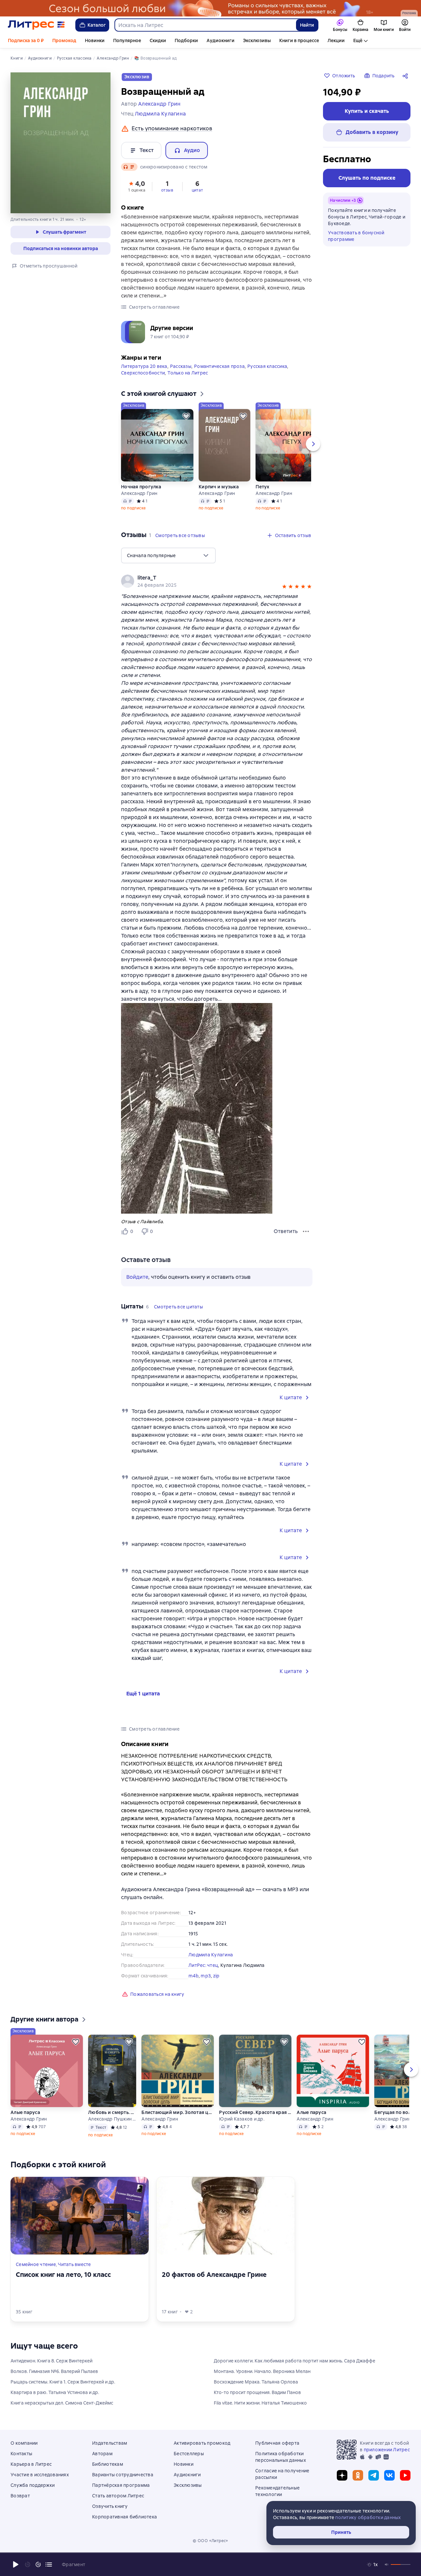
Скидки (158, 40)
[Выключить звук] (387, 2564)
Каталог (97, 25)
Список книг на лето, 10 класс (63, 2275)
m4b (194, 1976)
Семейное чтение (36, 2264)
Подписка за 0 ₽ (26, 40)
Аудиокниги (221, 40)
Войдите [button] (137, 1277)
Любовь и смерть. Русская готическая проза (112, 2112)
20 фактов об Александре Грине (214, 2275)
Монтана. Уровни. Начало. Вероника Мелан (262, 2371)
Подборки (186, 40)
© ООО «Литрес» (210, 2541)
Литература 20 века (144, 366)
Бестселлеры (189, 2454)
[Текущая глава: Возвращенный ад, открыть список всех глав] (49, 2564)
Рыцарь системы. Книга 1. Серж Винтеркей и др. (63, 2382)
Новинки (95, 40)
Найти (307, 25)
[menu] (168, 555)
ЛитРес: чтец (203, 1965)
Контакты (21, 2454)
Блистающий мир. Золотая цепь (178, 2112)
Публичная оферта (277, 2443)
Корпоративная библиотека (124, 2517)
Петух (262, 487)
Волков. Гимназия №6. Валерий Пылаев (54, 2371)
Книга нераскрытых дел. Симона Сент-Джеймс (62, 2403)
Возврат (20, 2496)
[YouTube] (405, 2475)
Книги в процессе (299, 40)
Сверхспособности (143, 373)
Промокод (64, 40)
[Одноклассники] (358, 2475)
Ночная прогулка (141, 487)
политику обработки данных (368, 2517)
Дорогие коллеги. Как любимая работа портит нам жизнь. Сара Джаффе (295, 2361)
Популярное (127, 40)
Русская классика (267, 366)
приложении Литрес (387, 2450)
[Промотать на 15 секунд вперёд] (38, 2564)
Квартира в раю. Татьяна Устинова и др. (55, 2392)
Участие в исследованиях (40, 2475)
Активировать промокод (202, 2443)
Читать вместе (74, 2264)
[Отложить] (186, 416)
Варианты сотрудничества (123, 2475)
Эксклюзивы (257, 40)
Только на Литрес (188, 373)
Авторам (102, 2454)
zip (216, 1976)
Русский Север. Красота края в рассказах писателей (255, 2112)
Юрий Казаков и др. (242, 2119)
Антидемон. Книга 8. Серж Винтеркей (51, 2361)
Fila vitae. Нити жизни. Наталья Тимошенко (260, 2403)
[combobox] (205, 25)
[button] (137, 186)
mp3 (206, 1976)
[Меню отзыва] (306, 1231)
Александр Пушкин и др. (112, 2119)
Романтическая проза (219, 366)
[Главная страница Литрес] (36, 25)
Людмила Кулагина (211, 1955)
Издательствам (110, 2443)
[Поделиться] (407, 76)
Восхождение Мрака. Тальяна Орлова (256, 2382)
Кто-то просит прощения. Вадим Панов (257, 2392)
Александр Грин (139, 493)
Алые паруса (25, 2112)
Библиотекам (108, 2464)
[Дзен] (342, 2475)
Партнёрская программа (121, 2485)
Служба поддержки (33, 2485)
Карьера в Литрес (31, 2464)
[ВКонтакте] (389, 2475)
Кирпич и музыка (219, 487)
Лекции (336, 40)
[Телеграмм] (374, 2475)
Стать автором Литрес (118, 2496)
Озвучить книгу (110, 2506)
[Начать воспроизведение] (16, 2564)
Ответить (286, 1231)
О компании (24, 2443)
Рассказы (181, 366)
